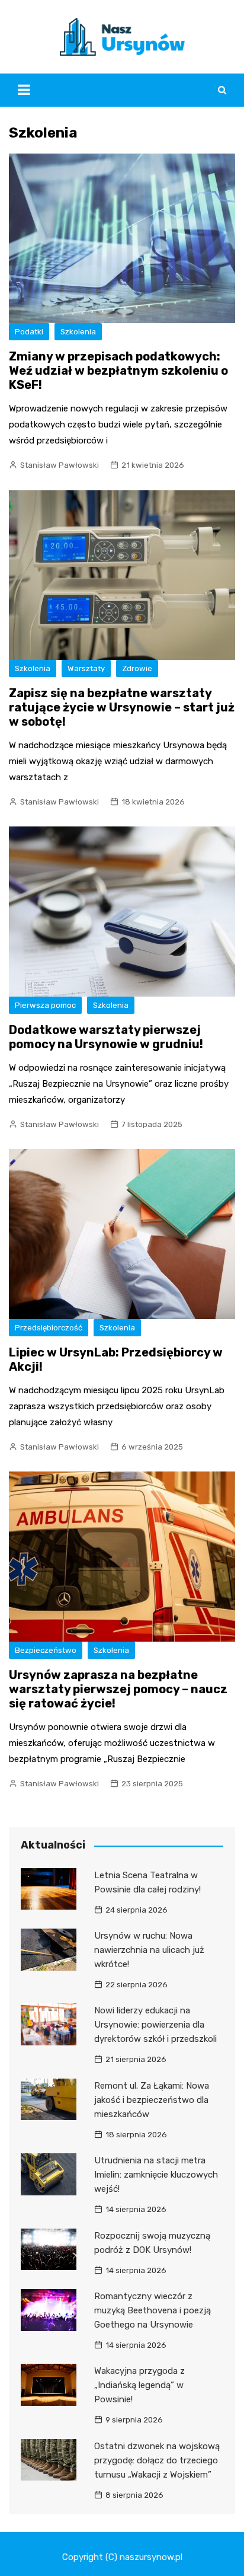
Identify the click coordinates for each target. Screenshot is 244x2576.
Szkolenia (78, 332)
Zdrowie (137, 668)
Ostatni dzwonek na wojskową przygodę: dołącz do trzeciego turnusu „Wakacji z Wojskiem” (157, 2460)
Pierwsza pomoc (45, 1005)
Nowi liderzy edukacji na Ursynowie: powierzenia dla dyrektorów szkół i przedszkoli (155, 2025)
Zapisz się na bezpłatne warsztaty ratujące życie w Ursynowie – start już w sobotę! (122, 707)
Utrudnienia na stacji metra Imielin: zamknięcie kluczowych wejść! (156, 2175)
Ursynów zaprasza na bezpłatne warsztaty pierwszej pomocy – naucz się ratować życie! (118, 1689)
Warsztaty (86, 668)
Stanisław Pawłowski (60, 465)
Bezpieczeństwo (46, 1650)
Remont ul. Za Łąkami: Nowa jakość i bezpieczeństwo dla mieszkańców (152, 2100)
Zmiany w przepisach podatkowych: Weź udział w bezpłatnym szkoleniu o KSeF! (118, 371)
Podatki (29, 332)
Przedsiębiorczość (49, 1328)
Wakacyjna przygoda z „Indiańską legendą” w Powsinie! (139, 2385)
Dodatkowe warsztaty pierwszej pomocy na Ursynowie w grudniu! (106, 1037)
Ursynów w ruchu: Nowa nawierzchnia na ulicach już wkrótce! (149, 1950)
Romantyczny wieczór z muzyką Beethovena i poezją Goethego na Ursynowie (152, 2310)
